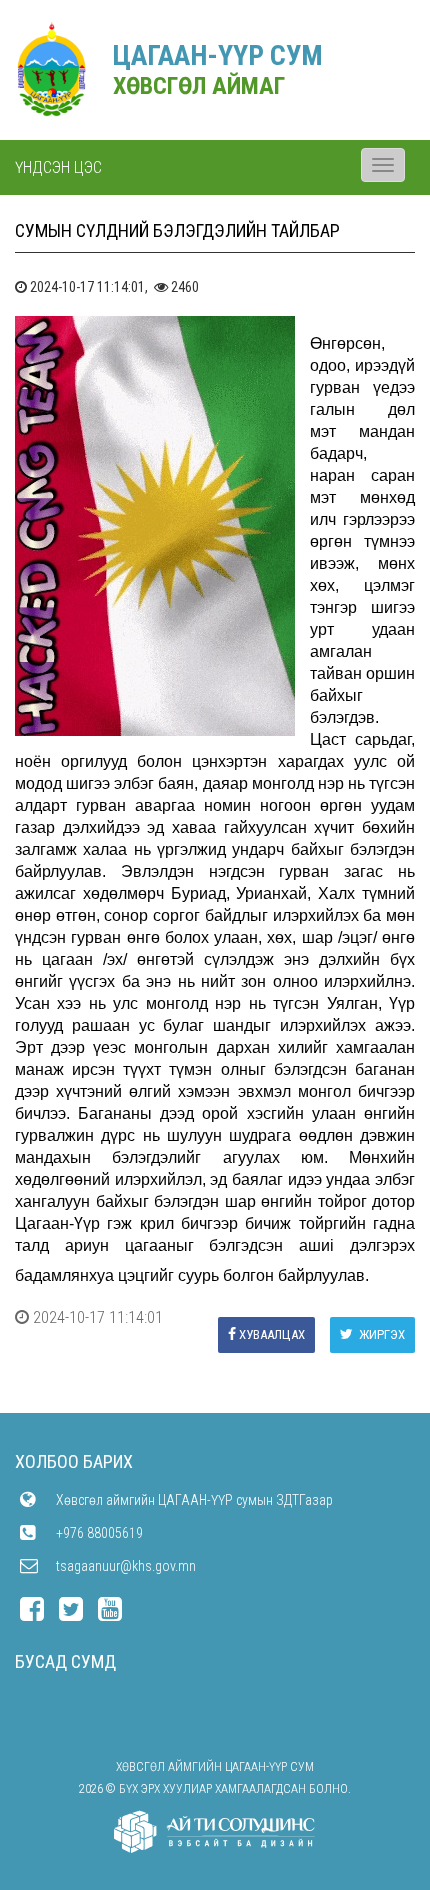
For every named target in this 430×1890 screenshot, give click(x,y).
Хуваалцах (272, 1334)
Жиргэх (380, 1334)
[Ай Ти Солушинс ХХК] (215, 1832)
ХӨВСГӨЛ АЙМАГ (199, 86)
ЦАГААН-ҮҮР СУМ (218, 55)
